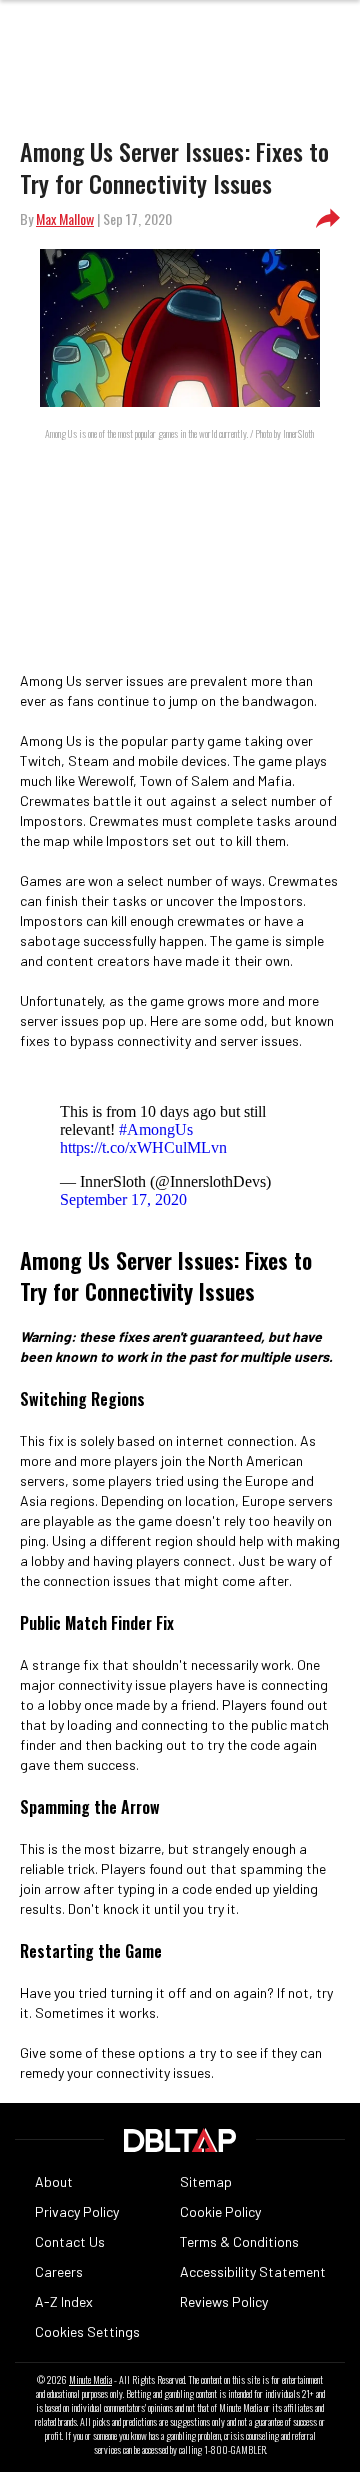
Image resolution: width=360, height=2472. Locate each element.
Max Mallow (65, 218)
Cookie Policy (220, 2211)
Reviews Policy (224, 2301)
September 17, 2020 (123, 1199)
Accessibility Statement (253, 2271)
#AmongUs (156, 1129)
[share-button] (328, 219)
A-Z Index (64, 2301)
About (54, 2181)
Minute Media (90, 2380)
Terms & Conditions (239, 2241)
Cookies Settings (87, 2331)
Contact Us (70, 2241)
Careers (59, 2271)
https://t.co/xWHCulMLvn (143, 1147)
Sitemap (206, 2181)
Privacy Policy (77, 2211)
